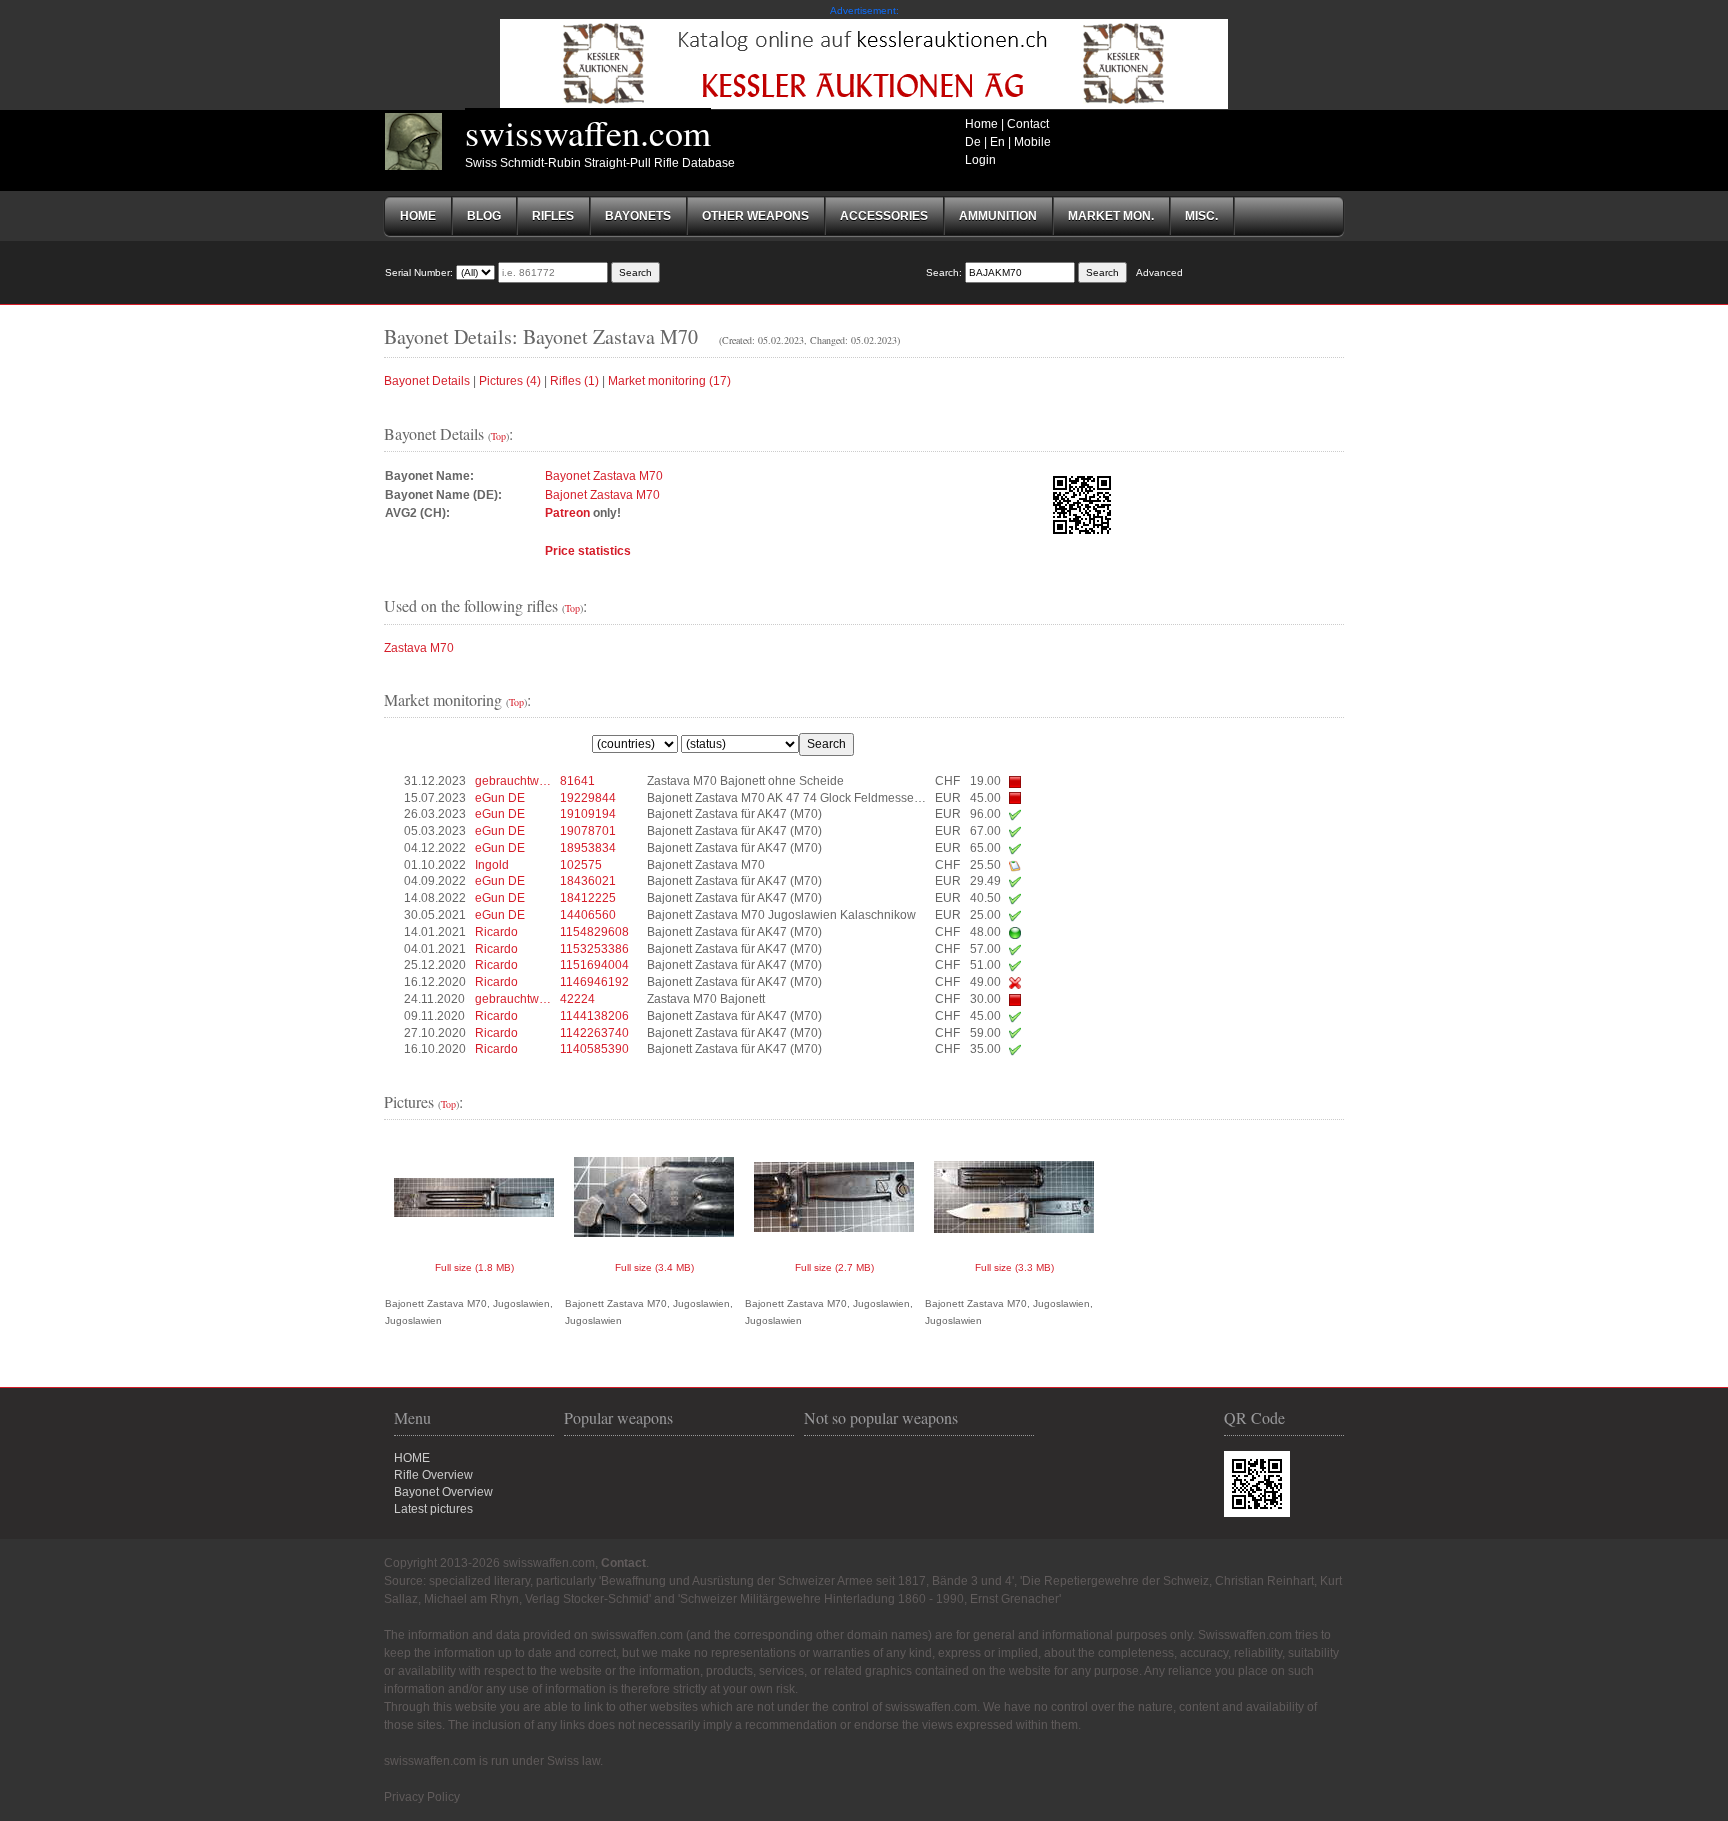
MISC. (1201, 216)
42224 (577, 999)
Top (498, 436)
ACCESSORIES (884, 216)
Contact (1028, 124)
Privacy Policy (422, 1797)
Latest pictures (433, 1509)
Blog (484, 216)
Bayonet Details (427, 381)
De (973, 142)
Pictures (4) (510, 381)
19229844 (588, 798)
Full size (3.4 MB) (654, 1267)
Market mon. (1111, 216)
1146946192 (594, 982)
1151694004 (594, 965)
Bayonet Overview (443, 1492)
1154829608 (594, 932)
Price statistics (588, 551)
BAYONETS (638, 216)
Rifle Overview (433, 1475)
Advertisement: (864, 10)
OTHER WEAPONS (755, 216)
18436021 (588, 881)
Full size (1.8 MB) (474, 1267)
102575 (581, 865)
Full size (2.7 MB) (834, 1267)
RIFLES (553, 216)
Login (980, 160)
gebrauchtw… (513, 781)
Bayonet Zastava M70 (604, 476)
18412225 (588, 898)
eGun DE (500, 798)
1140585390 (594, 1049)
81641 (577, 781)
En (997, 142)
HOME (412, 1458)
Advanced (1159, 272)
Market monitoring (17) (669, 381)
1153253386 (594, 949)
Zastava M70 (419, 648)
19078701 (588, 831)
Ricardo (496, 932)
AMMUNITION (998, 216)
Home (981, 124)
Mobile (1032, 142)
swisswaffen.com (588, 132)
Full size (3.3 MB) (1014, 1267)
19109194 (588, 814)
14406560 (588, 915)
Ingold (492, 865)
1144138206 (594, 1016)
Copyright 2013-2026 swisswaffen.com (489, 1563)
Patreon (567, 513)
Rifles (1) (574, 381)
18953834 (588, 848)
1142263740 (594, 1033)
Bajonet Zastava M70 (602, 495)
